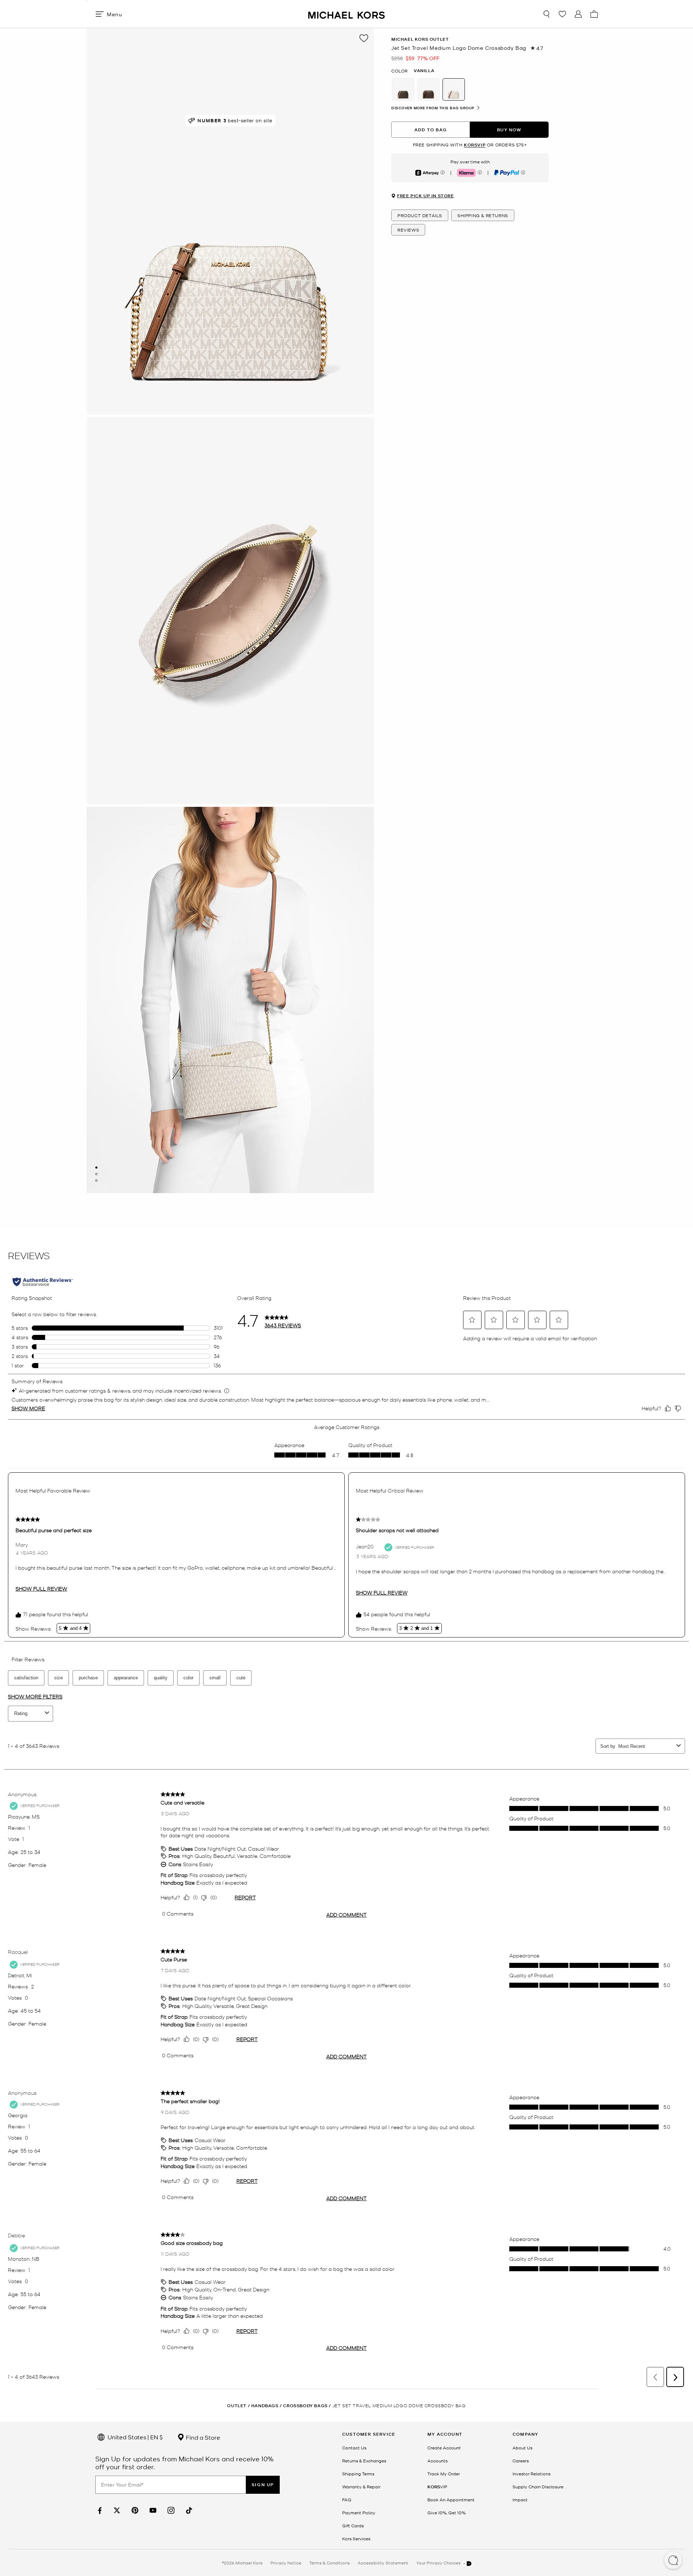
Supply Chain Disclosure (538, 2487)
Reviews (408, 230)
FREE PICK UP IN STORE (426, 196)
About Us (522, 2448)
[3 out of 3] (96, 1181)
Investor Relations (531, 2474)
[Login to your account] (578, 14)
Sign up (263, 2485)
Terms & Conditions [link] (330, 2563)
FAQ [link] (347, 2500)
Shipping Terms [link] (358, 2474)
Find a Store (202, 2437)
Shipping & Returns (483, 216)
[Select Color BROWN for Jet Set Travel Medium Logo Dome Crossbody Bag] (428, 89)
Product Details (420, 216)
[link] (99, 2511)
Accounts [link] (437, 2461)
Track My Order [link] (444, 2474)
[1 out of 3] (96, 1168)
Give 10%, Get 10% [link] (446, 2513)
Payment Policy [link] (359, 2513)
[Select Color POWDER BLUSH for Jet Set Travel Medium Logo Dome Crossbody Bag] (403, 89)
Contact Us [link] (354, 2448)
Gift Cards (353, 2526)
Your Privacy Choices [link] (439, 2563)
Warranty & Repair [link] (361, 2487)
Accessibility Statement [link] (383, 2563)
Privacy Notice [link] (286, 2563)
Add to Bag (431, 130)
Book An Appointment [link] (451, 2500)
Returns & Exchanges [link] (364, 2461)
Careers (521, 2461)
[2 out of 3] (96, 1174)
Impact (520, 2500)
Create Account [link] (444, 2448)
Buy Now (509, 130)
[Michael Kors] (346, 14)
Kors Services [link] (356, 2538)
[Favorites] (562, 14)
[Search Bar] (546, 14)
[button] (673, 2561)
